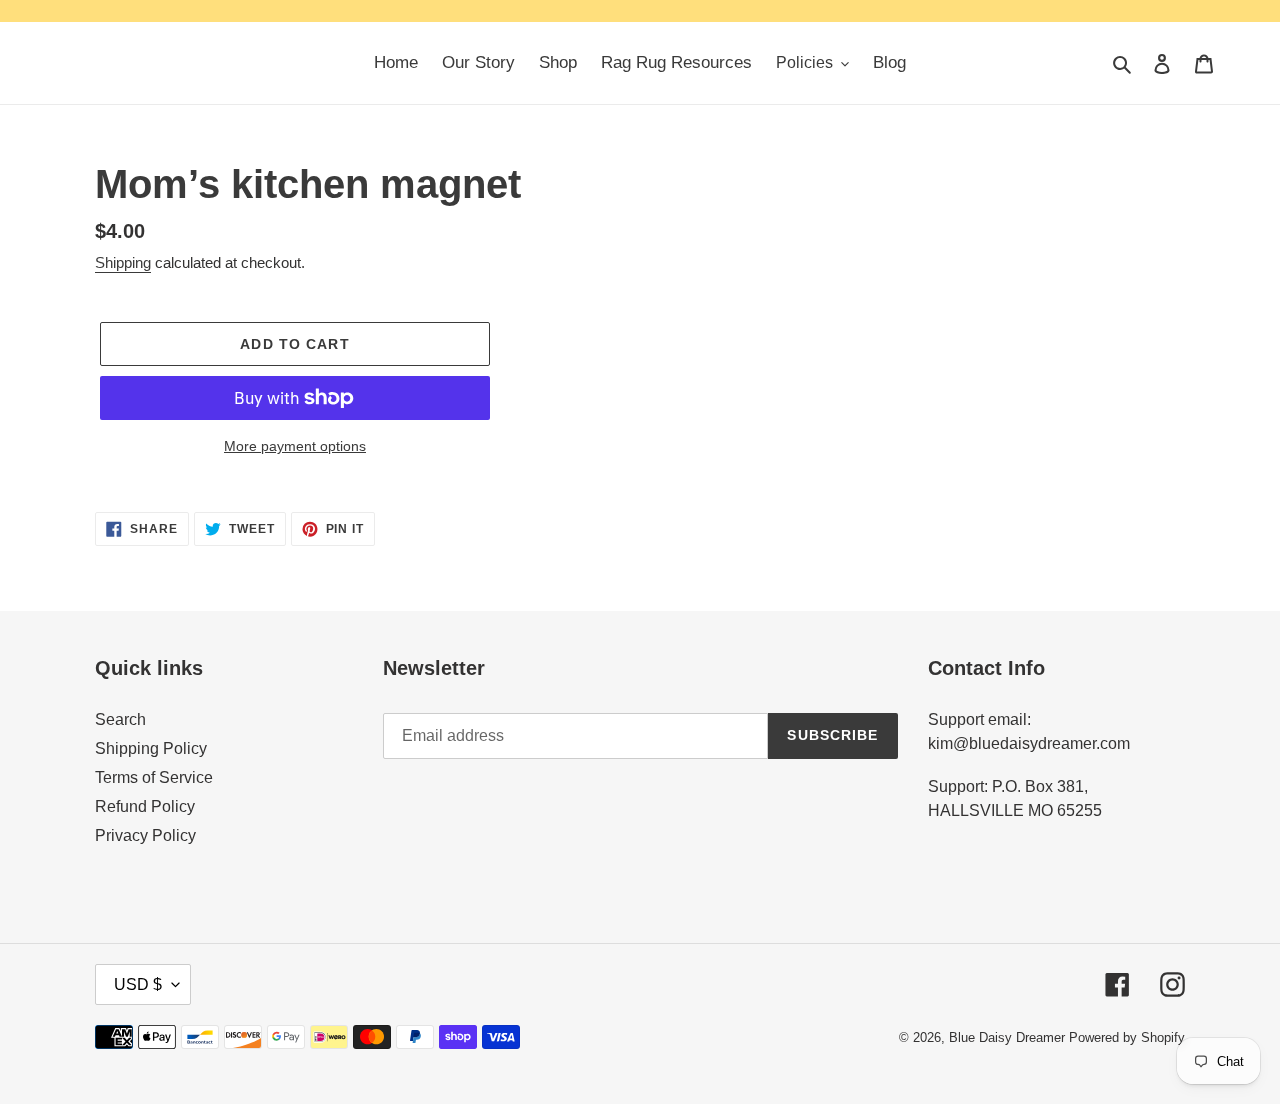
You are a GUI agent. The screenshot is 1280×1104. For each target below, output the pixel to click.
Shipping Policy (151, 748)
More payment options (295, 446)
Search (120, 719)
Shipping (123, 262)
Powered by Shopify (1127, 1037)
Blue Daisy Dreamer (1007, 1037)
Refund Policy (145, 806)
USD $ (138, 984)
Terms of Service (154, 777)
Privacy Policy (145, 835)
